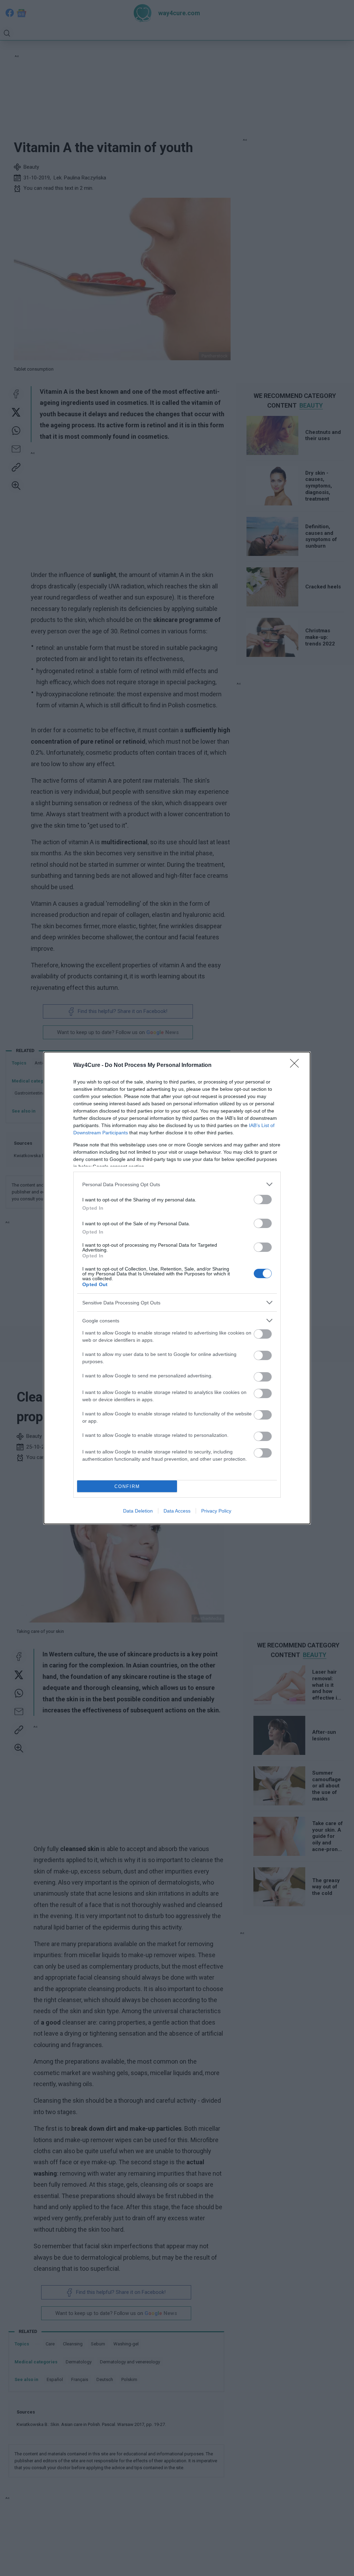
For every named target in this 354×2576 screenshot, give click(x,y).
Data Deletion (138, 1511)
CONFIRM (127, 1486)
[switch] (263, 1199)
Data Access (177, 1511)
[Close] (297, 1066)
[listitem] (177, 1184)
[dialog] (177, 1288)
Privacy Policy (216, 1511)
